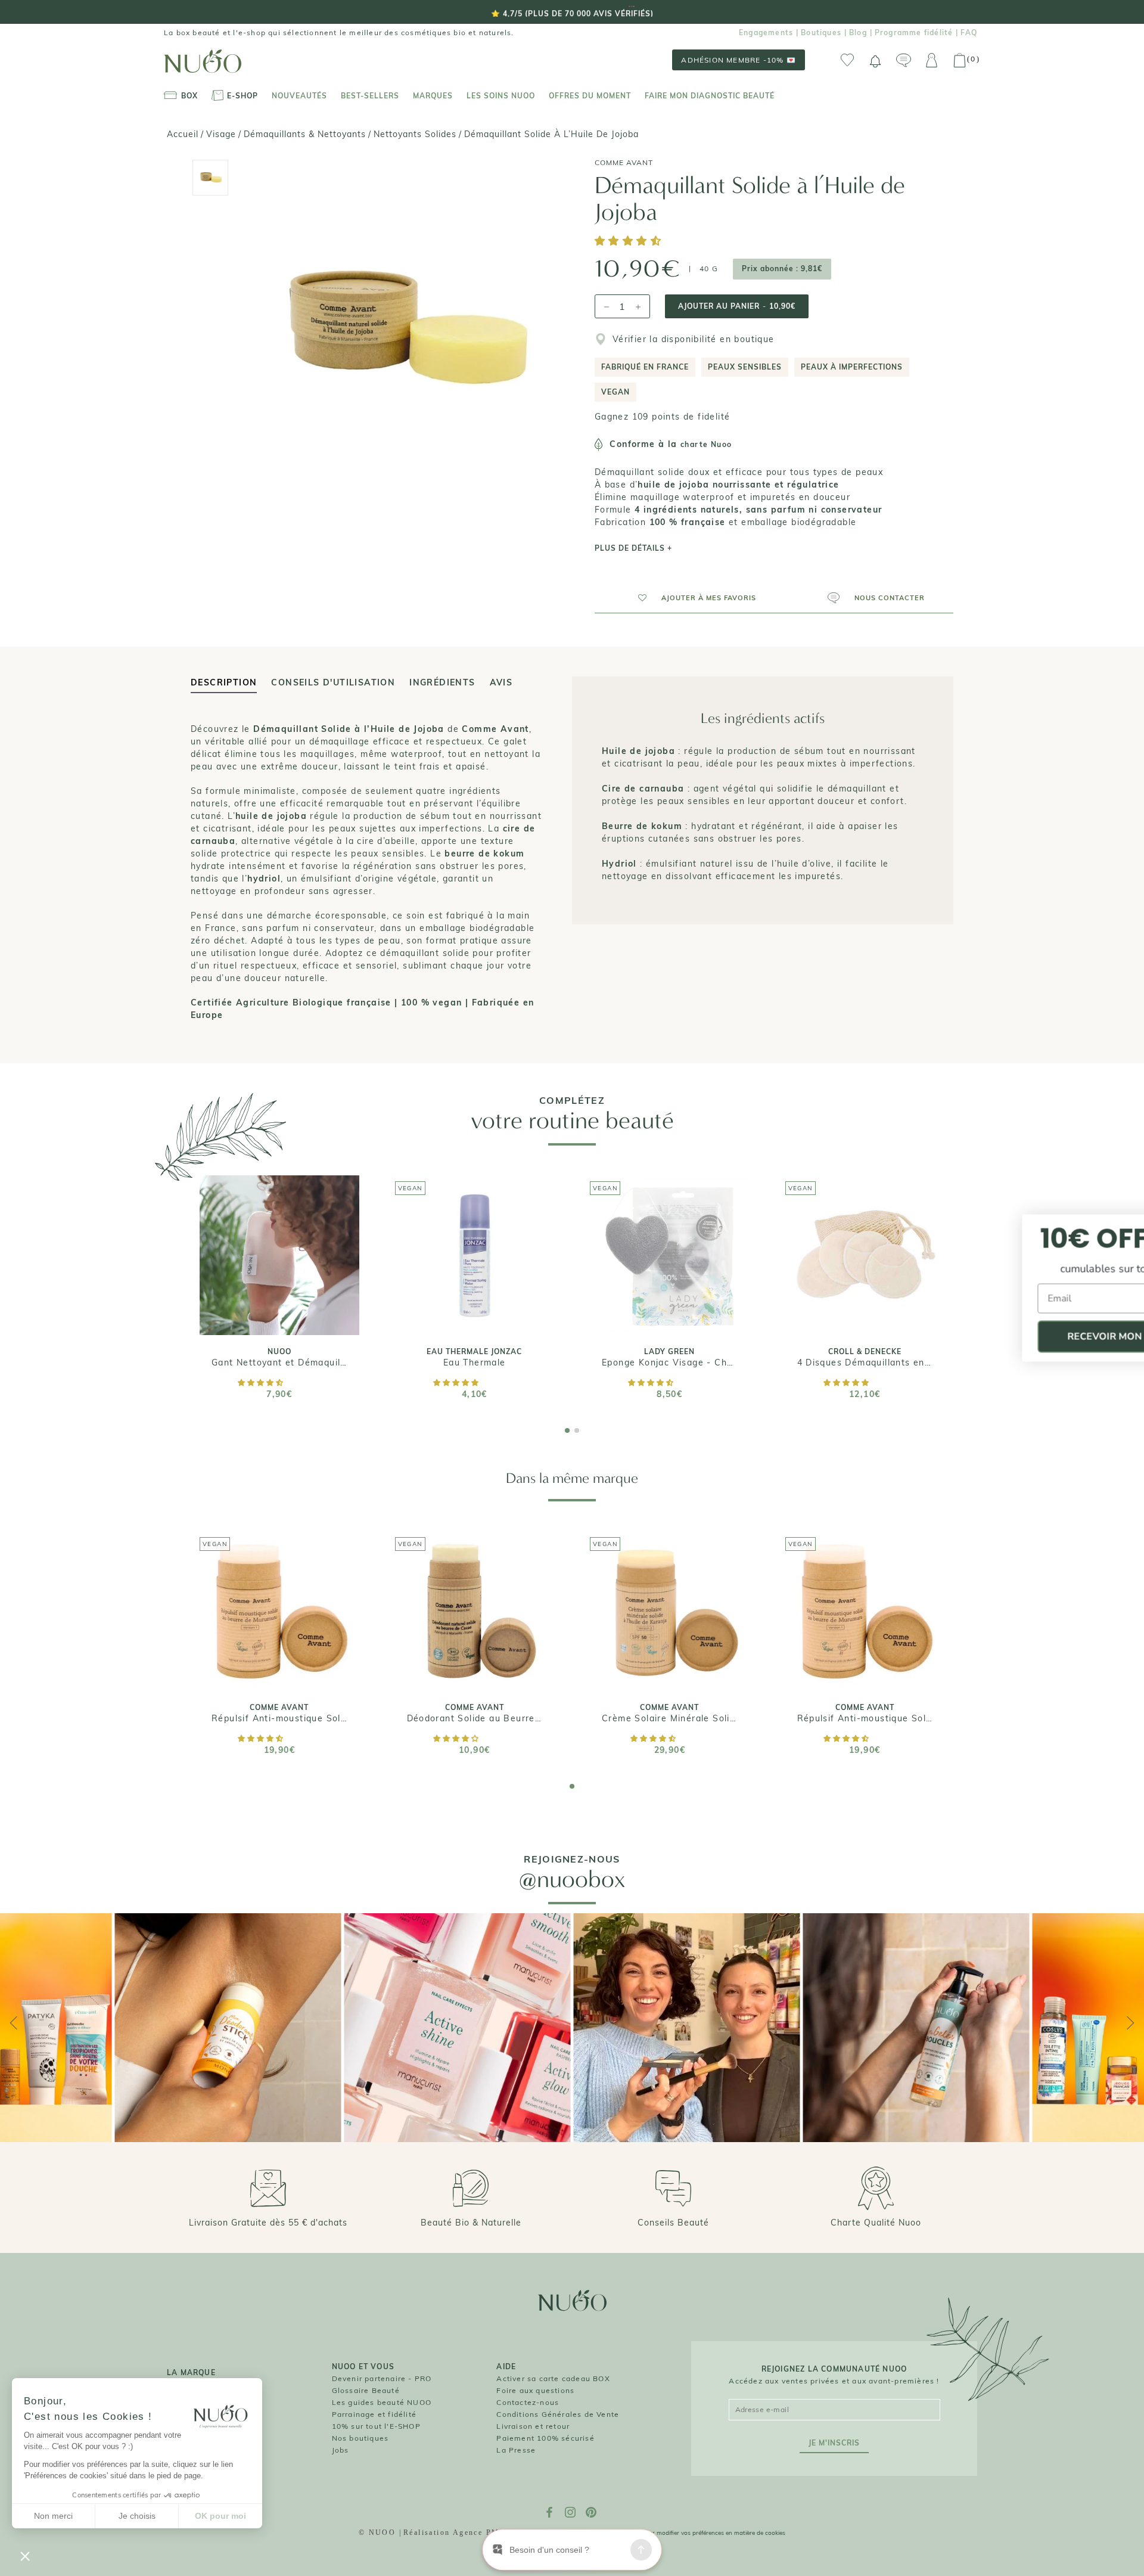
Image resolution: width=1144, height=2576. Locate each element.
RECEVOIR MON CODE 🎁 (1028, 1337)
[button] (630, 242)
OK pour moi (220, 2516)
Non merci (53, 2516)
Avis (501, 682)
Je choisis (137, 2516)
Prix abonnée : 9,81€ (782, 269)
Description (224, 682)
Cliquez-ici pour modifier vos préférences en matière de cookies (699, 2533)
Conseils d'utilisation (333, 682)
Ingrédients (442, 682)
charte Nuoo (706, 444)
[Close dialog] (1121, 1225)
